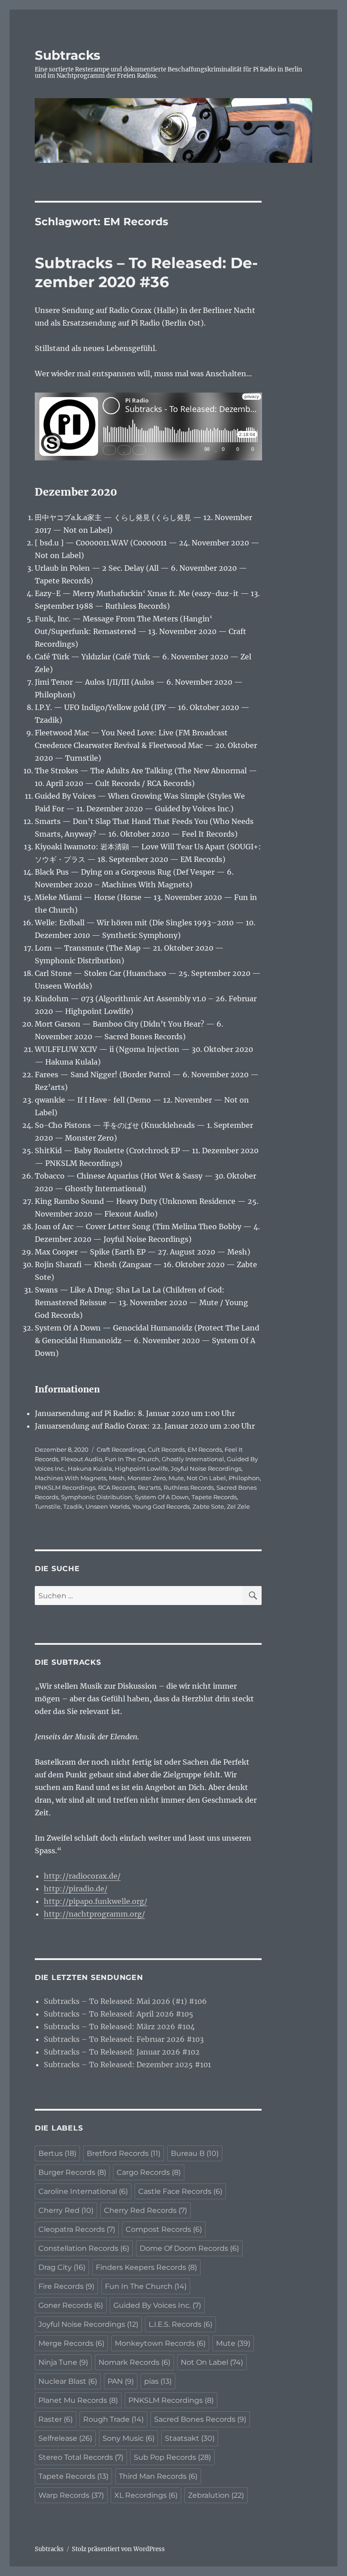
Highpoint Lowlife (141, 1468)
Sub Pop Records (172, 2457)
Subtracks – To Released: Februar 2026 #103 (124, 2039)
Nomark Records (134, 2362)
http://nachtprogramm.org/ (94, 1914)
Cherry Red (66, 2210)
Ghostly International (193, 1459)
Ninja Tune (63, 2362)
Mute (176, 1478)
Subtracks (68, 55)
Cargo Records (149, 2172)
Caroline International (83, 2191)
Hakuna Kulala (90, 1468)
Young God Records (161, 1506)
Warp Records (71, 2495)
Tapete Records (214, 1497)
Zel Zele (238, 1506)
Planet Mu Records (78, 2400)
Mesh (117, 1478)
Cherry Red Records (145, 2210)
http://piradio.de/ (76, 1889)
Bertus (57, 2153)
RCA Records (117, 1487)
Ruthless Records (189, 1487)
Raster (56, 2419)
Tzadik (73, 1506)
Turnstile (48, 1506)
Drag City (62, 2267)
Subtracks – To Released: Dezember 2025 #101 (127, 2065)
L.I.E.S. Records (181, 2324)
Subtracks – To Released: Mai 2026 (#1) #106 (125, 2001)
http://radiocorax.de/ (82, 1876)
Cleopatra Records (77, 2229)
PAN (121, 2381)
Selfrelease (65, 2438)
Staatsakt (190, 2438)
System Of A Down (162, 1497)
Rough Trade (113, 2419)
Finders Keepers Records (146, 2267)
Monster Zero (147, 1478)
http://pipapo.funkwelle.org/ (96, 1901)
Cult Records (166, 1449)
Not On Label (206, 1478)
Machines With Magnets (70, 1478)
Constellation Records (84, 2248)
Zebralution (216, 2495)
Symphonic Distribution (96, 1497)
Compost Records (164, 2229)
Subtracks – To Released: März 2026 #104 (119, 2027)
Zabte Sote (208, 1506)
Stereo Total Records (81, 2457)
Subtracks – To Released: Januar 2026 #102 (122, 2052)
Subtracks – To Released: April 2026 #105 (119, 2014)
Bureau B (195, 2153)
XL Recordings (146, 2495)
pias (158, 2381)
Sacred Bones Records (200, 2419)
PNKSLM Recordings (65, 1487)
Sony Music (129, 2438)
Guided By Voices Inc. (157, 2305)
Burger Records (72, 2172)
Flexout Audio (82, 1459)
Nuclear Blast (68, 2381)
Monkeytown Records (160, 2343)
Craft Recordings (121, 1449)
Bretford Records (124, 2153)
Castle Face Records (180, 2191)
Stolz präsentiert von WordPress (118, 2549)
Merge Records (71, 2343)
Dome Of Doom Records (189, 2248)
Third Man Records (158, 2476)
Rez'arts (149, 1487)
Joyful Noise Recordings (206, 1468)
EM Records (205, 1449)
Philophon (244, 1478)
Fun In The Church (132, 1459)
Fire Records (66, 2286)
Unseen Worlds (108, 1506)
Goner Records (71, 2305)
